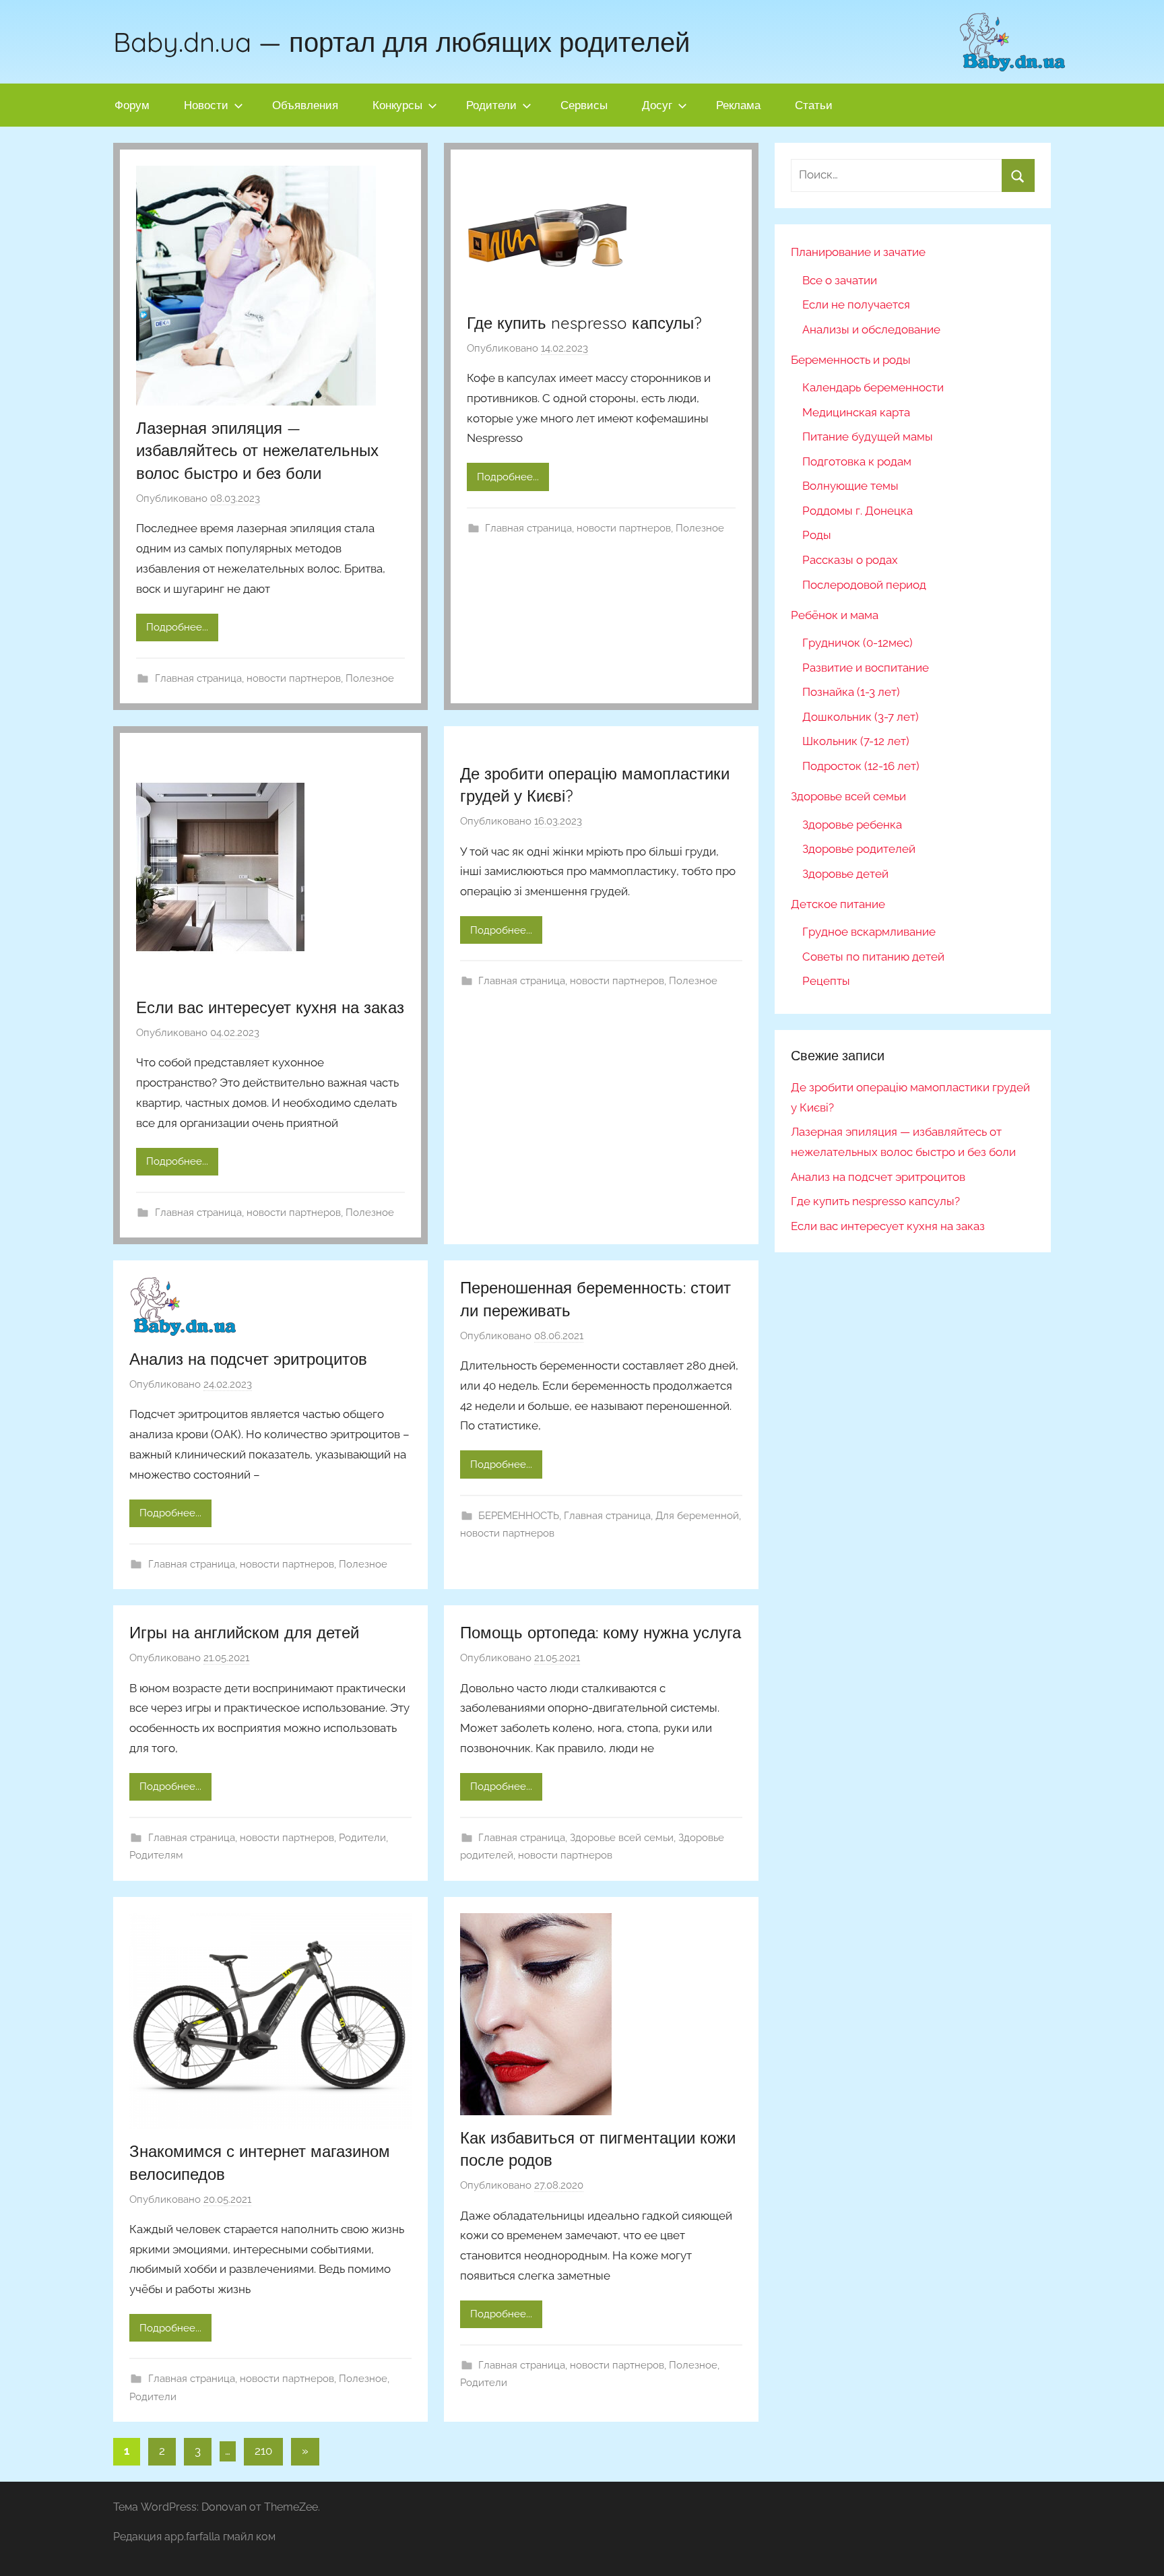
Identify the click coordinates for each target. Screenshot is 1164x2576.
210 (263, 2451)
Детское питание (838, 904)
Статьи (814, 105)
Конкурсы (397, 105)
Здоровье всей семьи (622, 1838)
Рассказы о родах (850, 560)
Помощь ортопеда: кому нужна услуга (601, 1632)
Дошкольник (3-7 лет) (861, 717)
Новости (206, 105)
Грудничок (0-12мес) (858, 643)
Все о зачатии (840, 280)
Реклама (738, 105)
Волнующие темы (850, 486)
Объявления (305, 105)
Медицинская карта (856, 412)
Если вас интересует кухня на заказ (270, 1007)
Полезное (370, 678)
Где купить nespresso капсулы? (584, 323)
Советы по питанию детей (873, 957)
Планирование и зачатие (858, 252)
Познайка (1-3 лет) (851, 692)
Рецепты (826, 981)
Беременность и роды (851, 360)
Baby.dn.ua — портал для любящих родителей (401, 42)
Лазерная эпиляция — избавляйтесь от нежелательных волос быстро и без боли (257, 450)
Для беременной (697, 1516)
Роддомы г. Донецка (858, 511)
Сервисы (584, 105)
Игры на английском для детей (244, 1632)
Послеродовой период (864, 585)
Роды (817, 535)
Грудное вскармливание (869, 932)
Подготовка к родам (857, 461)
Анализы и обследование (871, 329)
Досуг (657, 105)
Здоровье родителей (859, 849)
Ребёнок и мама (835, 615)
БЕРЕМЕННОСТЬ (519, 1516)
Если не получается (856, 304)
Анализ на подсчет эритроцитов (248, 1359)
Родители (491, 105)
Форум (132, 105)
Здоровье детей (845, 874)
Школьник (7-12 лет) (856, 741)
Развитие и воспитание (866, 668)
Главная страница (198, 678)
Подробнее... (177, 627)
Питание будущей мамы (868, 437)
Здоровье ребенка (852, 825)
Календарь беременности (873, 387)
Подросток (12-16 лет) (861, 766)
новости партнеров (294, 678)
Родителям (156, 1855)
